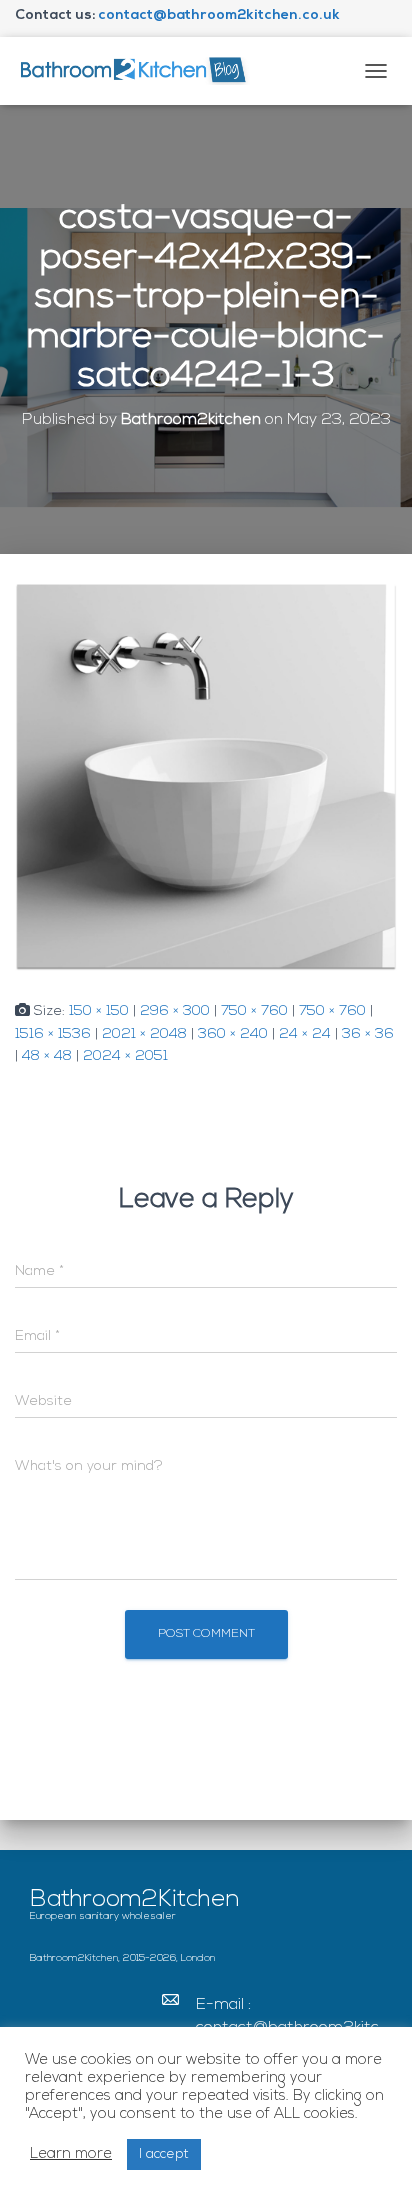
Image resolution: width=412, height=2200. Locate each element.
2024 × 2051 (125, 1056)
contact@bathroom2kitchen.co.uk (219, 15)
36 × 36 (368, 1034)
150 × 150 (99, 1011)
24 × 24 (305, 1034)
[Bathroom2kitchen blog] (140, 70)
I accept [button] (164, 2154)
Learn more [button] (71, 2154)
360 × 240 (233, 1034)
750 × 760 (254, 1011)
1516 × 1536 (53, 1034)
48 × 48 (47, 1056)
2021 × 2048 (144, 1034)
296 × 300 (175, 1011)
